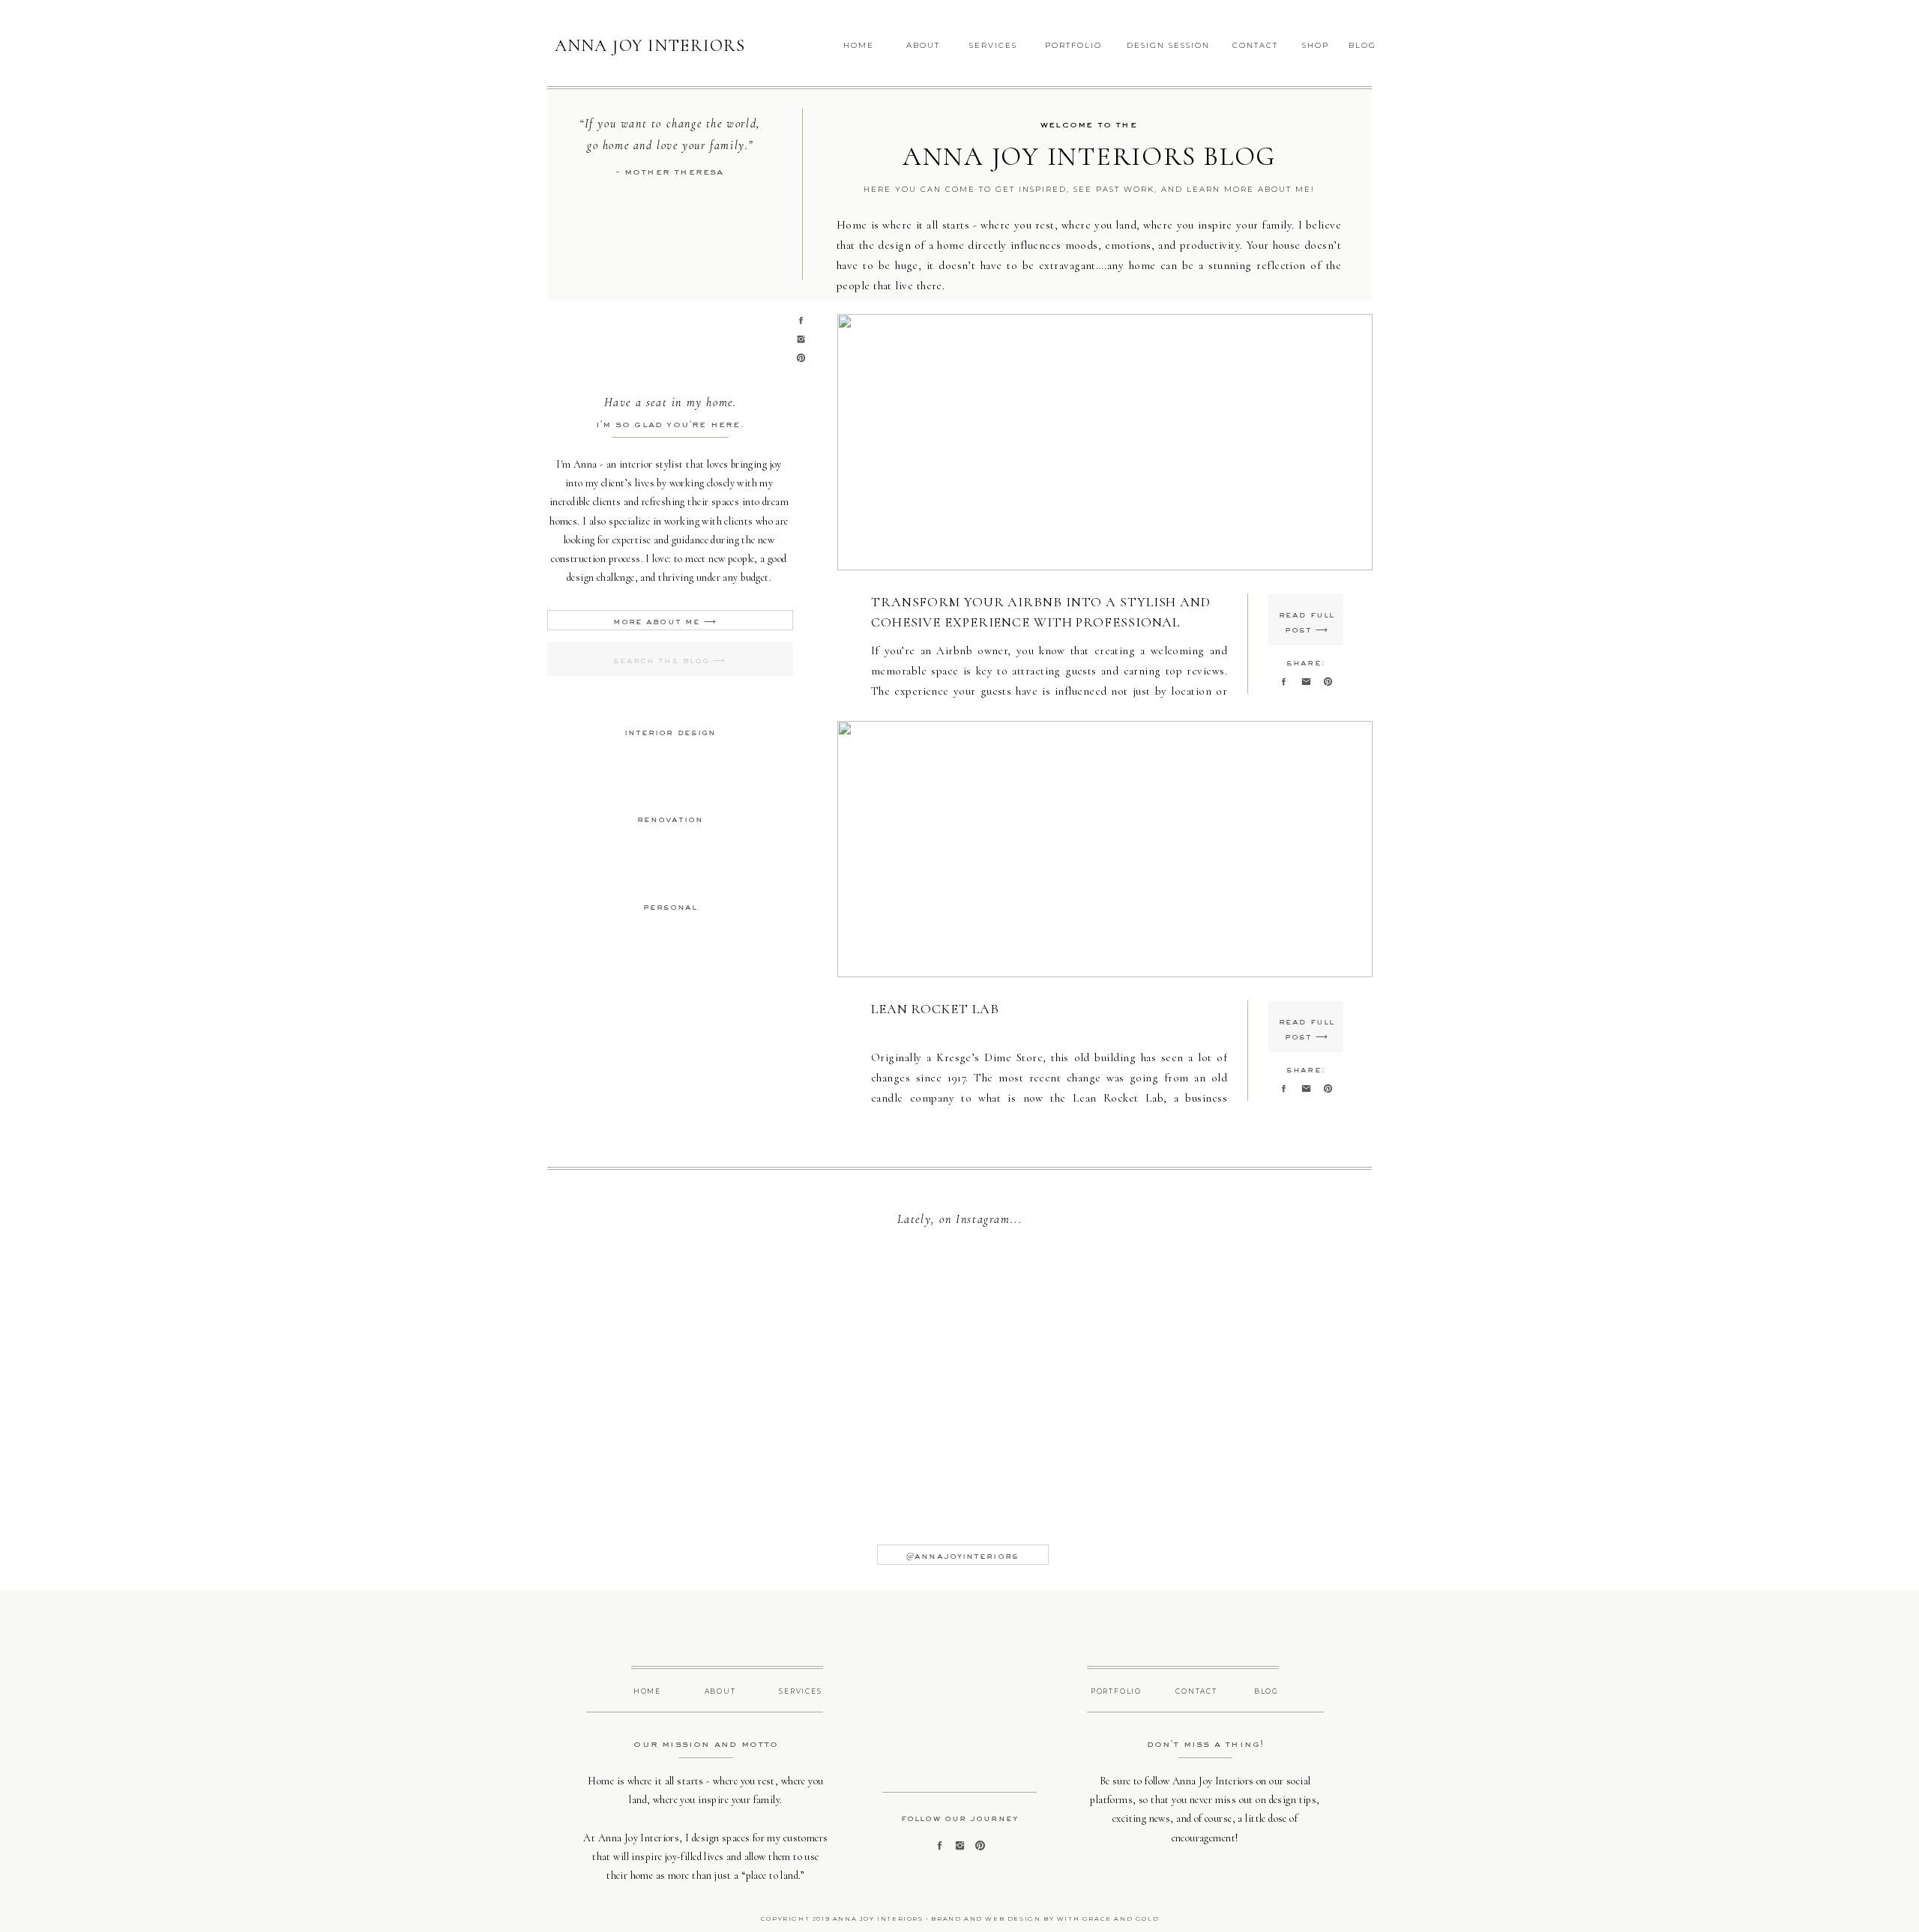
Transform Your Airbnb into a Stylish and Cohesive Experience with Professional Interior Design (1041, 622)
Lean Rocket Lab (935, 1009)
